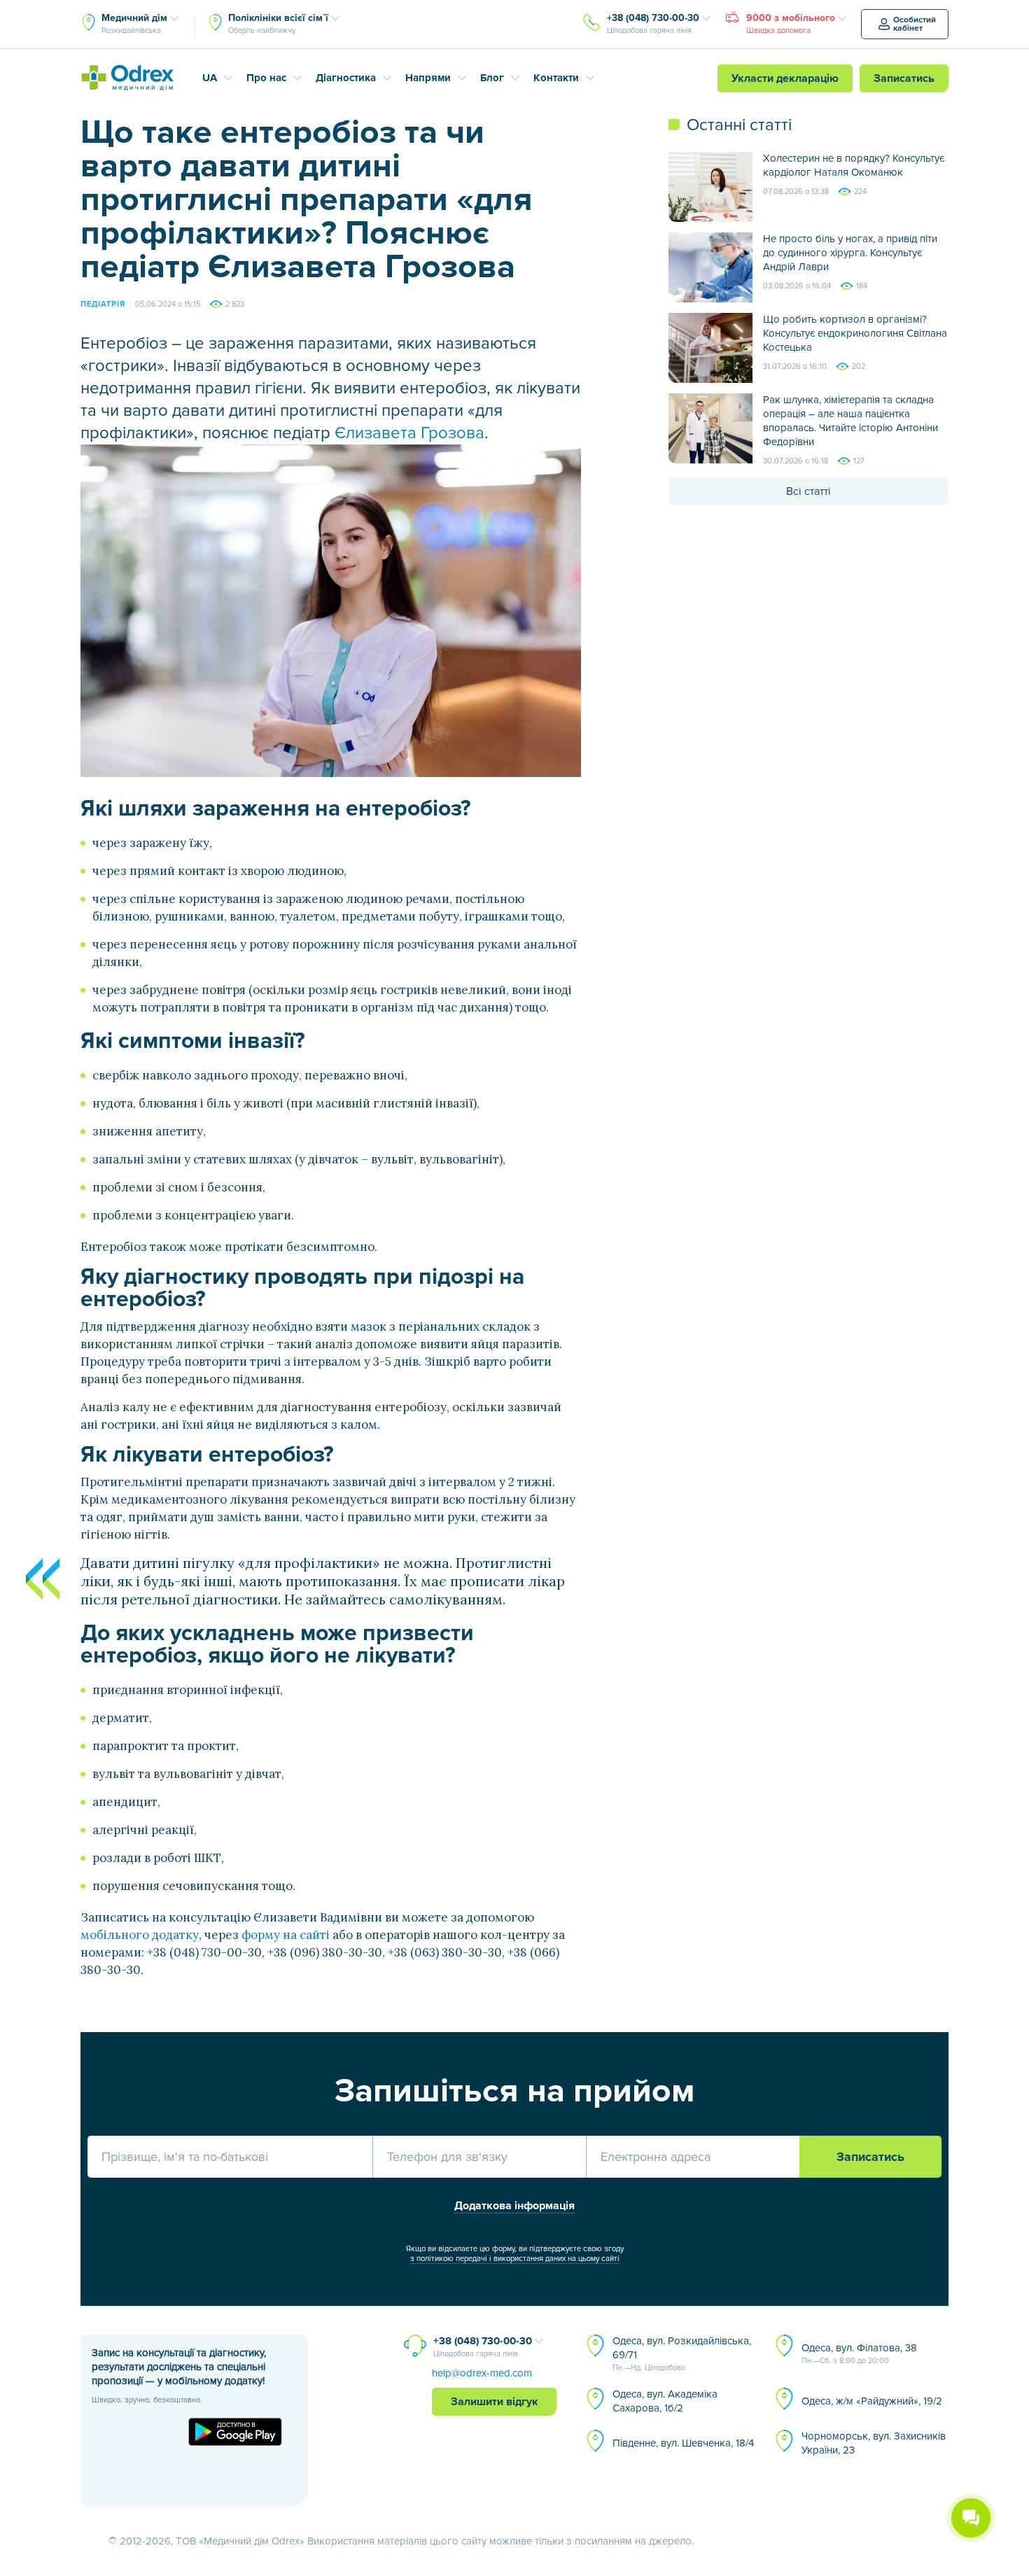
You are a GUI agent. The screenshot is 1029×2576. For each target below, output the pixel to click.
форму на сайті (286, 1935)
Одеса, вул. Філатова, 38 (859, 2353)
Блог (492, 78)
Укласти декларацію (785, 78)
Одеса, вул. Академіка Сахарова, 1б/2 (665, 2401)
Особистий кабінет (915, 24)
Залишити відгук (495, 2402)
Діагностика (346, 78)
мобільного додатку (140, 1935)
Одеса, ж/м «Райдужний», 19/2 (872, 2401)
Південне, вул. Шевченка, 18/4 (683, 2443)
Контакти (556, 78)
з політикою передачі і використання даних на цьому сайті (515, 2259)
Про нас (266, 78)
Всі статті (808, 491)
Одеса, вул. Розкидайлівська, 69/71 (682, 2353)
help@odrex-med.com (482, 2373)
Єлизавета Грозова (409, 433)
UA (210, 78)
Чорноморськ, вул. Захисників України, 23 (874, 2443)
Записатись (904, 78)
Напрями (428, 78)
